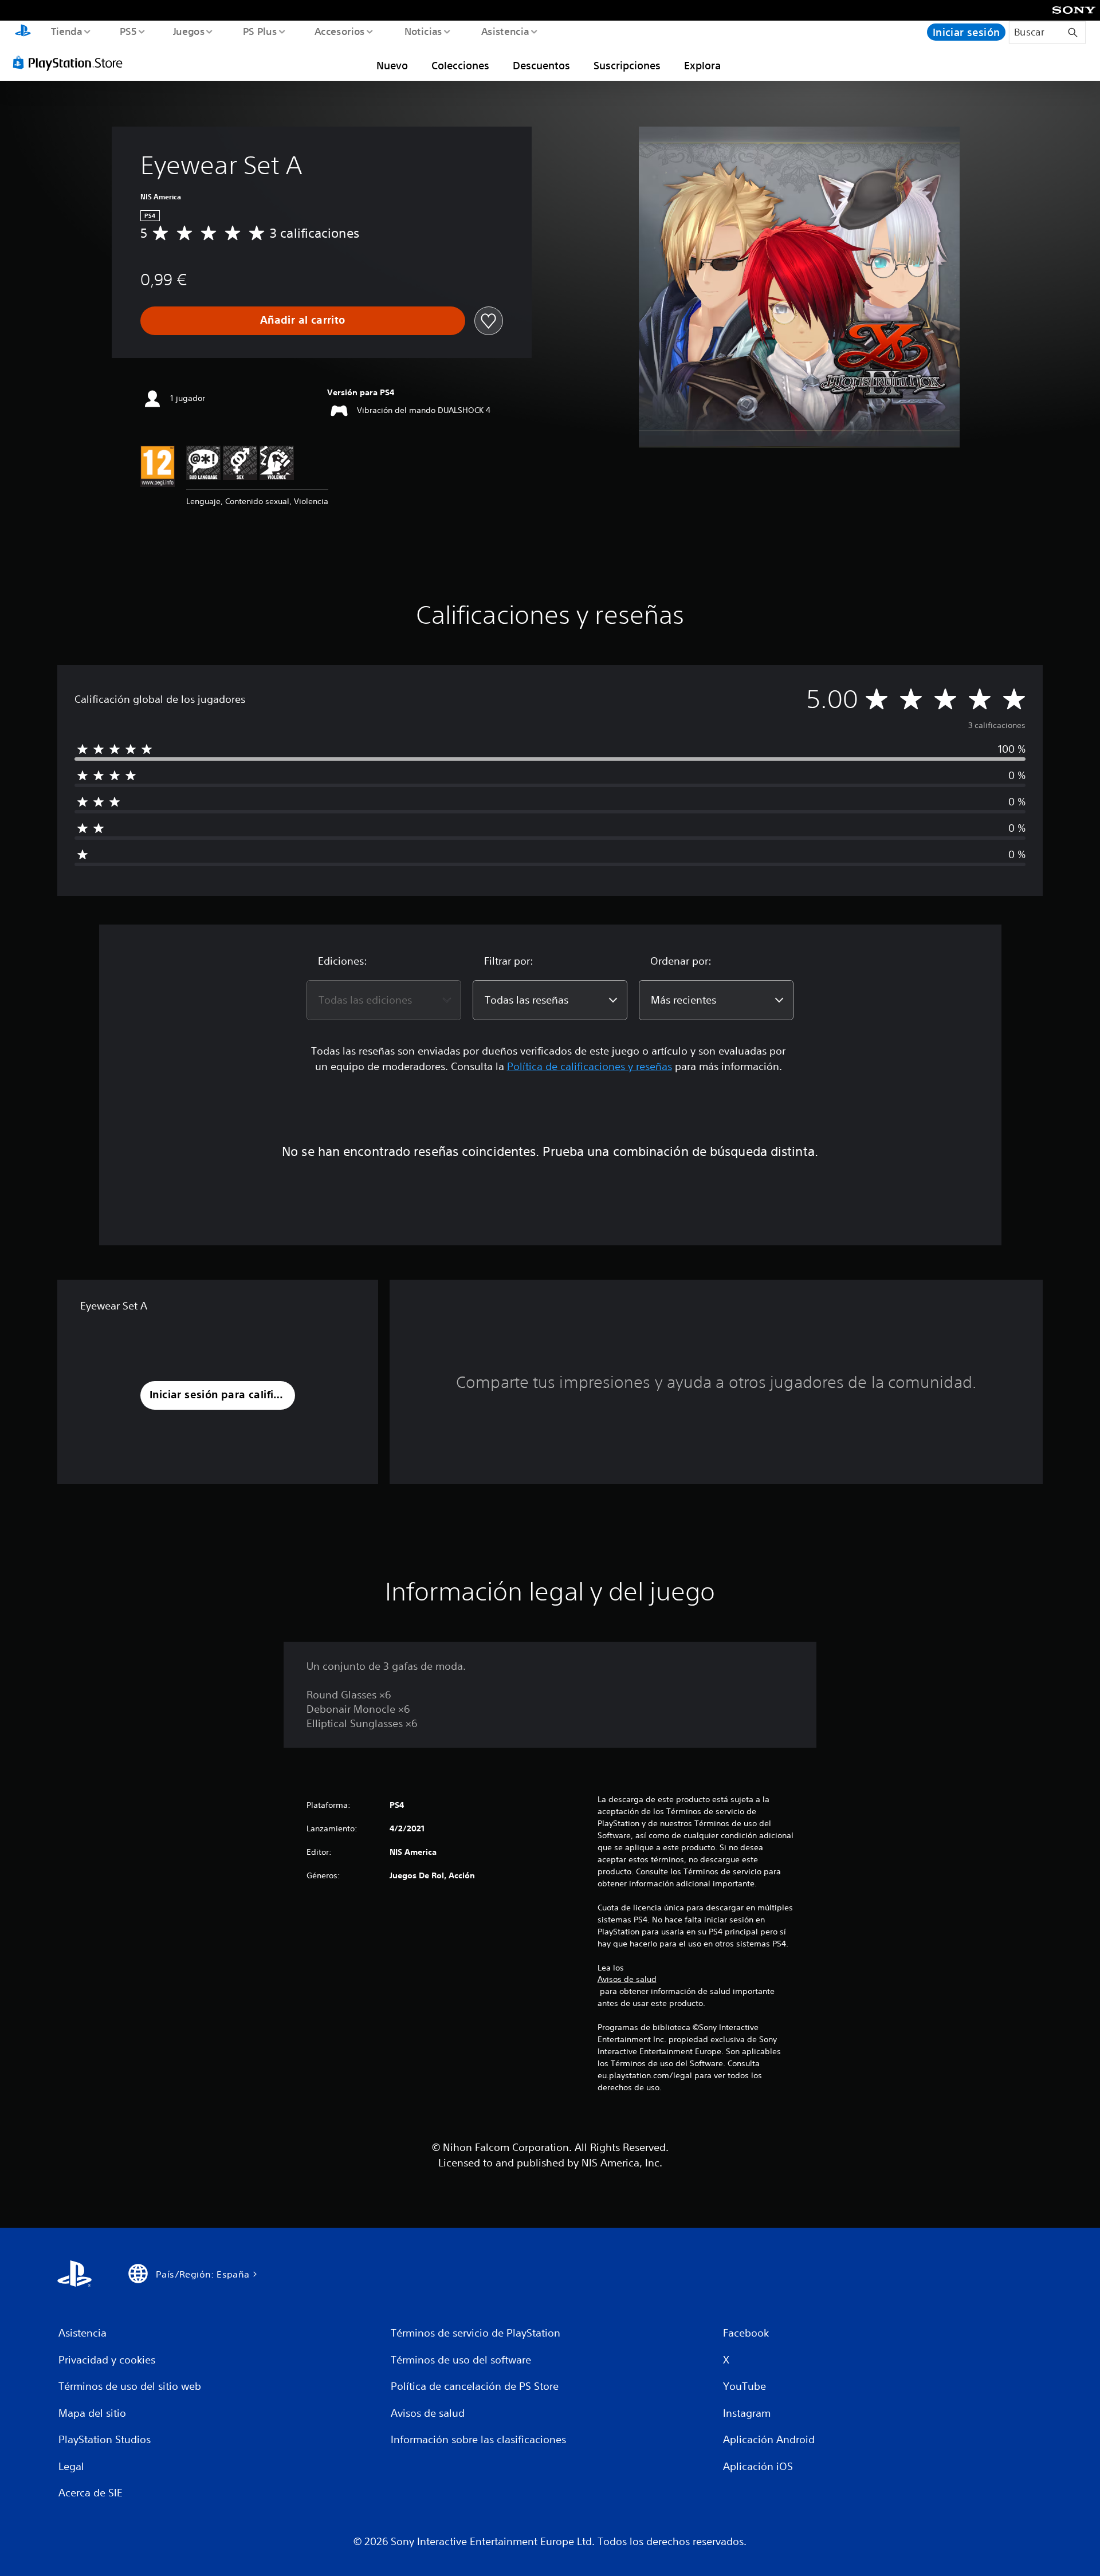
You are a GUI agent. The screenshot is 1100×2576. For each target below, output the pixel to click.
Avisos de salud (627, 1979)
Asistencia (505, 31)
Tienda (66, 31)
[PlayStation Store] (72, 62)
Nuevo (392, 65)
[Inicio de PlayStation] (23, 32)
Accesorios (340, 31)
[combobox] (384, 1000)
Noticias (423, 31)
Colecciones (460, 65)
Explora (702, 65)
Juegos (189, 31)
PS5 (128, 31)
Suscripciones (627, 65)
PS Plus (260, 31)
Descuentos (541, 65)
